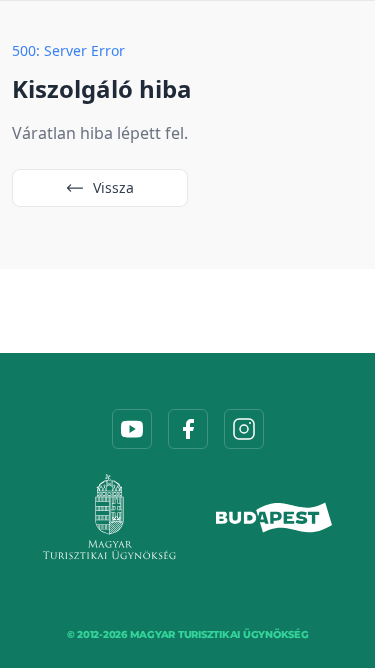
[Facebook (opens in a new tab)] (188, 429)
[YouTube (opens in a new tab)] (132, 429)
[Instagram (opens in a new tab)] (244, 429)
